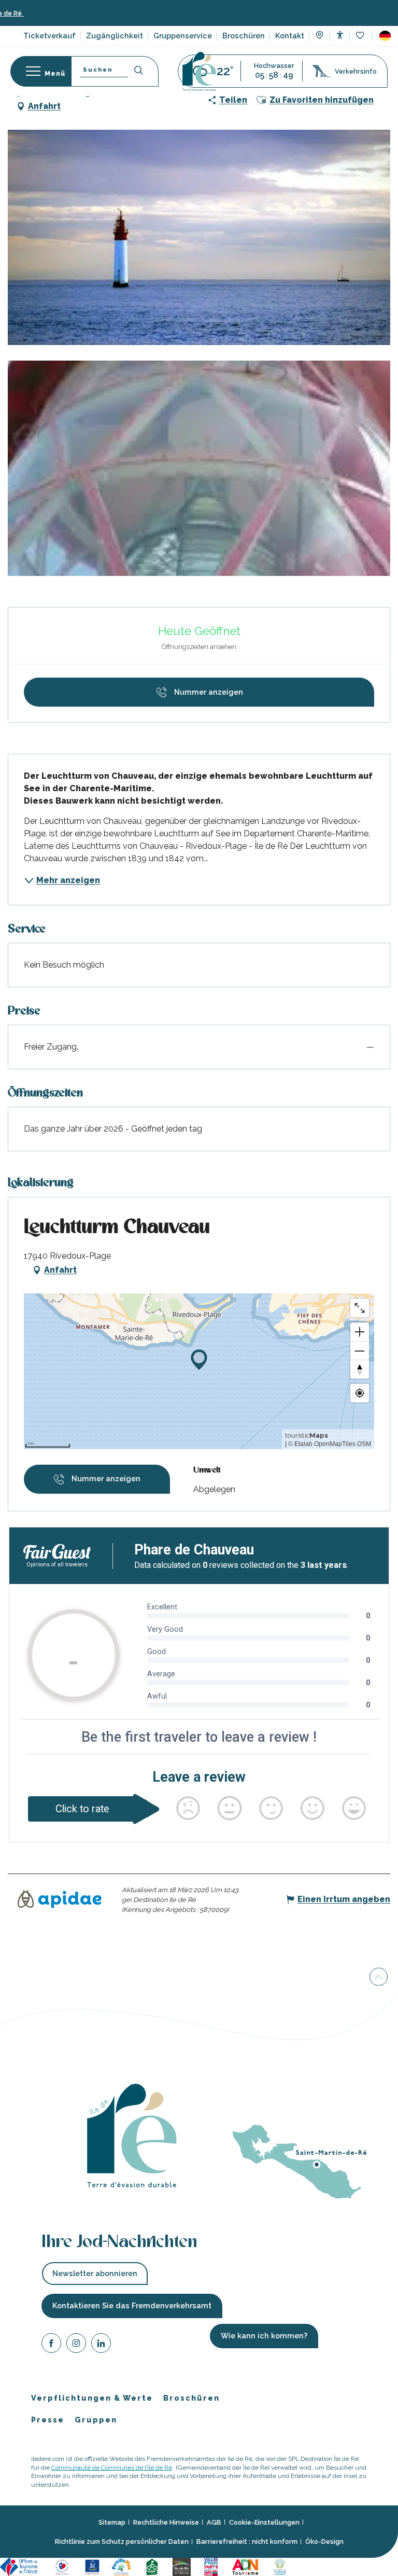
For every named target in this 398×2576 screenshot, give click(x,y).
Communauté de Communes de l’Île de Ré (112, 2468)
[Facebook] (51, 2345)
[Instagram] (76, 2345)
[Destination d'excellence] (63, 2566)
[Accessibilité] (340, 35)
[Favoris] (361, 36)
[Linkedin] (101, 2345)
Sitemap (112, 2522)
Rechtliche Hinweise (166, 2522)
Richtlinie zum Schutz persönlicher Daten (122, 2542)
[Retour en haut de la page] (379, 1979)
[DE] (385, 36)
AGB (214, 2522)
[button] (385, 36)
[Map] (319, 36)
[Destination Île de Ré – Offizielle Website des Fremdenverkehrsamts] (199, 71)
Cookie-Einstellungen (264, 2522)
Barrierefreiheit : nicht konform (247, 2542)
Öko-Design (324, 2542)
